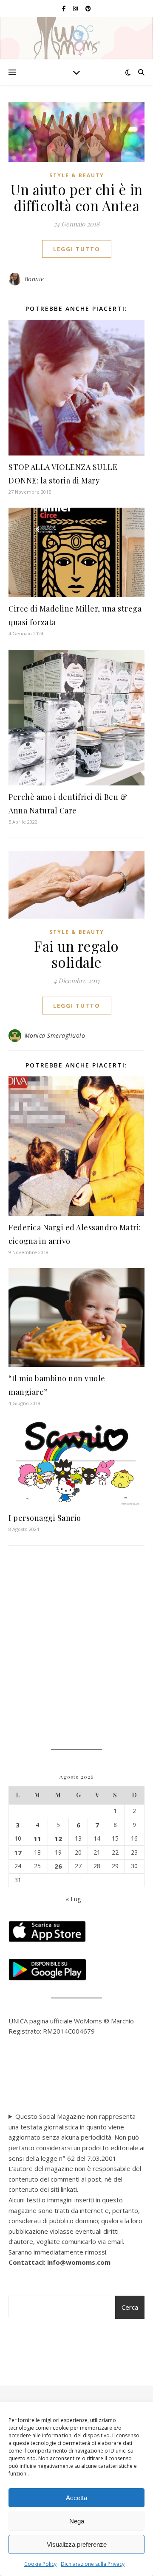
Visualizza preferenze (77, 2544)
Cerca (130, 2307)
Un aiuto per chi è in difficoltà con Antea (76, 197)
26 (58, 1866)
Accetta (76, 2498)
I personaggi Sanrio (45, 1518)
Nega (77, 2521)
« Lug (73, 1899)
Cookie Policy (40, 2564)
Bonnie (34, 279)
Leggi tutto (77, 249)
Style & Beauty (77, 175)
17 (18, 1852)
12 (58, 1838)
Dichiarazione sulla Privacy (93, 2564)
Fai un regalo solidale (76, 954)
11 (37, 1838)
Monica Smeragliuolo (55, 1035)
